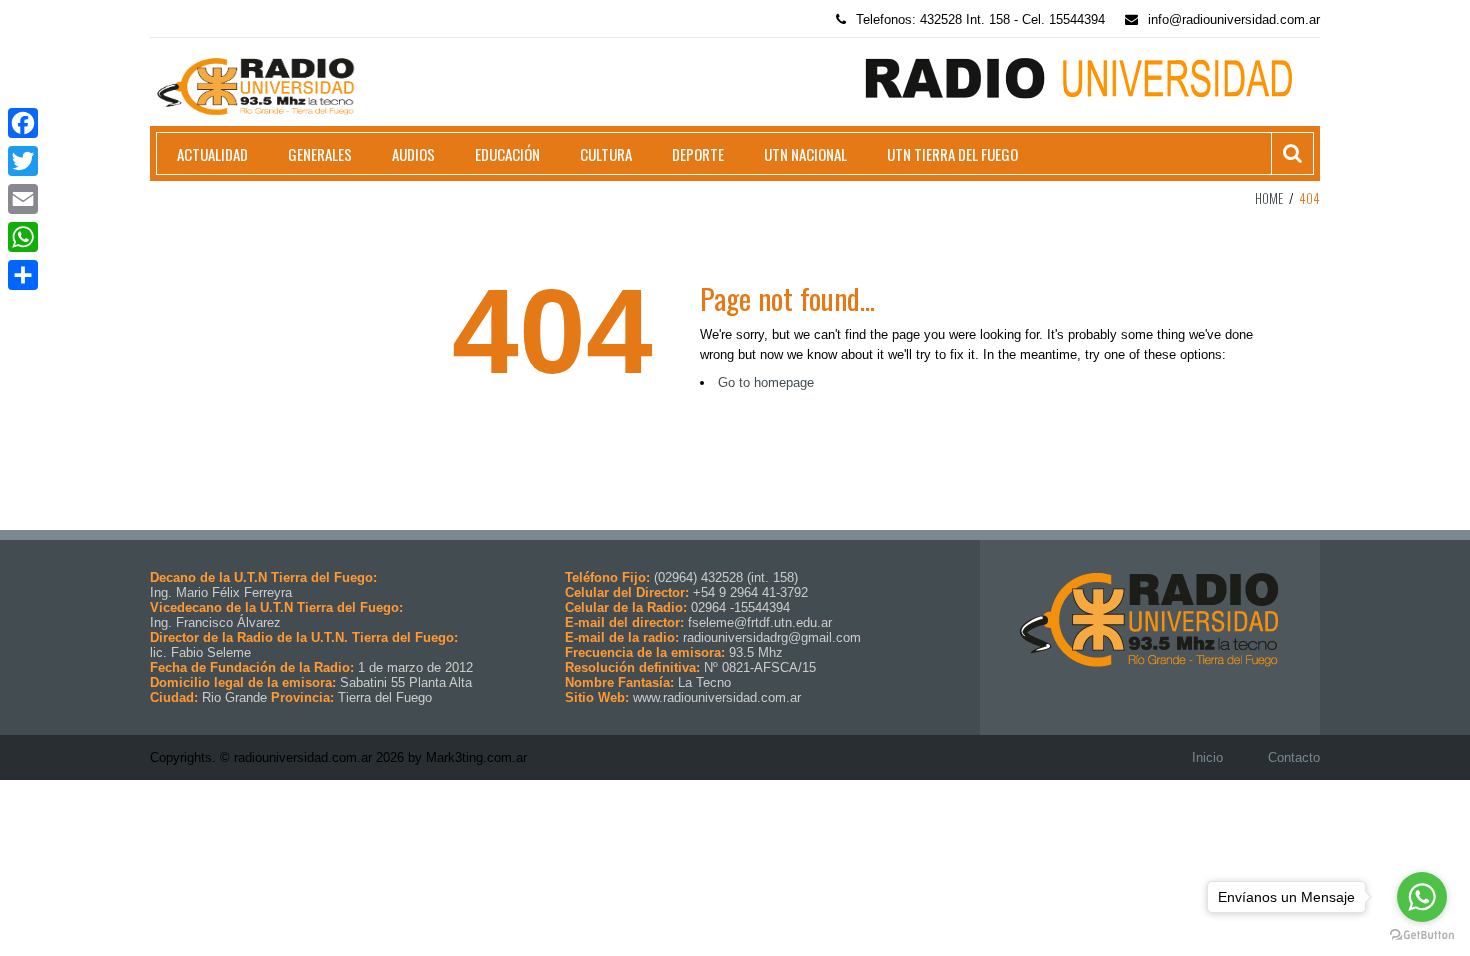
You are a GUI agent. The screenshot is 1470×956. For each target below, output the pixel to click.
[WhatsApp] (23, 237)
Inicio (1207, 757)
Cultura (606, 154)
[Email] (23, 199)
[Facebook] (23, 123)
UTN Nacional (805, 154)
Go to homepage (766, 382)
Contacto (1294, 757)
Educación (507, 154)
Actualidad (212, 154)
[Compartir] (23, 275)
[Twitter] (23, 161)
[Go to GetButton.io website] (1422, 935)
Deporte (698, 154)
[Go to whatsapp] (1422, 897)
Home (1269, 198)
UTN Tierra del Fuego (952, 154)
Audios (413, 154)
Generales (320, 154)
